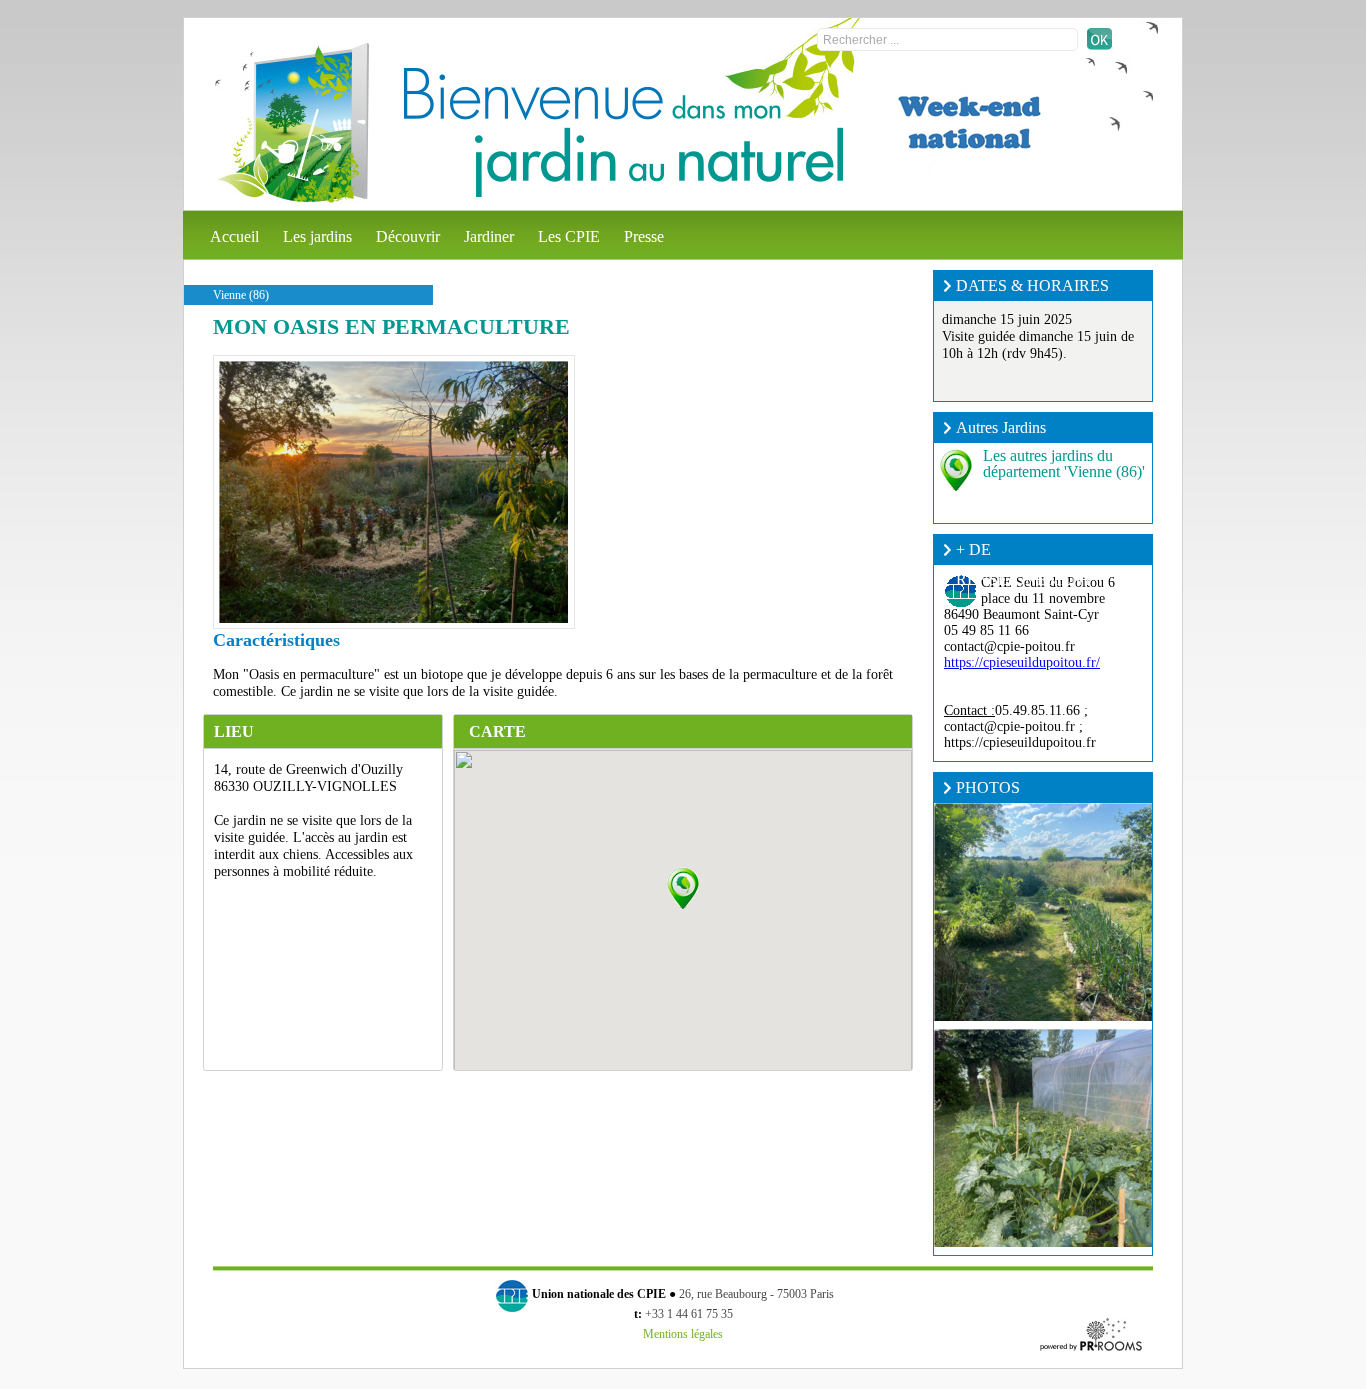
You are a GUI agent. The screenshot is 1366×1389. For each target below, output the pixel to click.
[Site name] (292, 123)
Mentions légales (683, 1334)
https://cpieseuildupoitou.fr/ (1022, 662)
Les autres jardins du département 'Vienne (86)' (1064, 463)
